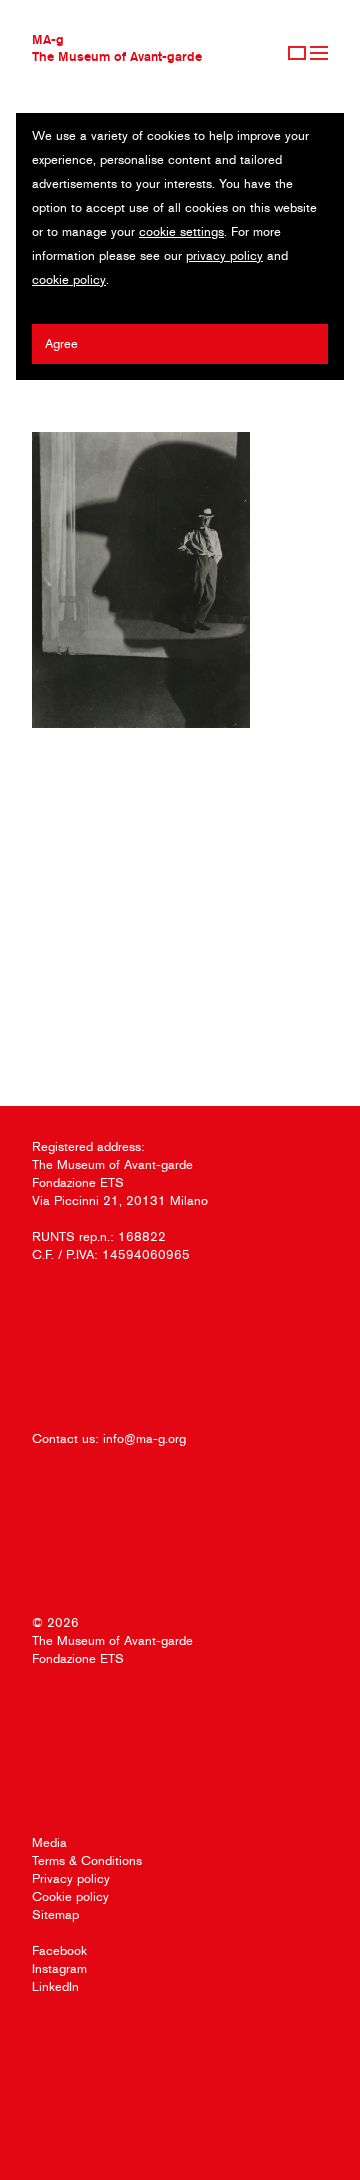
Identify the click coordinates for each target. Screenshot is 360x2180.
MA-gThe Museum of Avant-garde (117, 47)
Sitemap (55, 1914)
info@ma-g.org (144, 1438)
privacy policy (224, 255)
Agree (61, 343)
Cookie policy (70, 1896)
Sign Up (297, 53)
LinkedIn (55, 1986)
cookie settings (181, 231)
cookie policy (69, 279)
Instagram (59, 1968)
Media (49, 1842)
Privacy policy (71, 1878)
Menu (319, 53)
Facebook (59, 1950)
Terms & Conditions (87, 1860)
